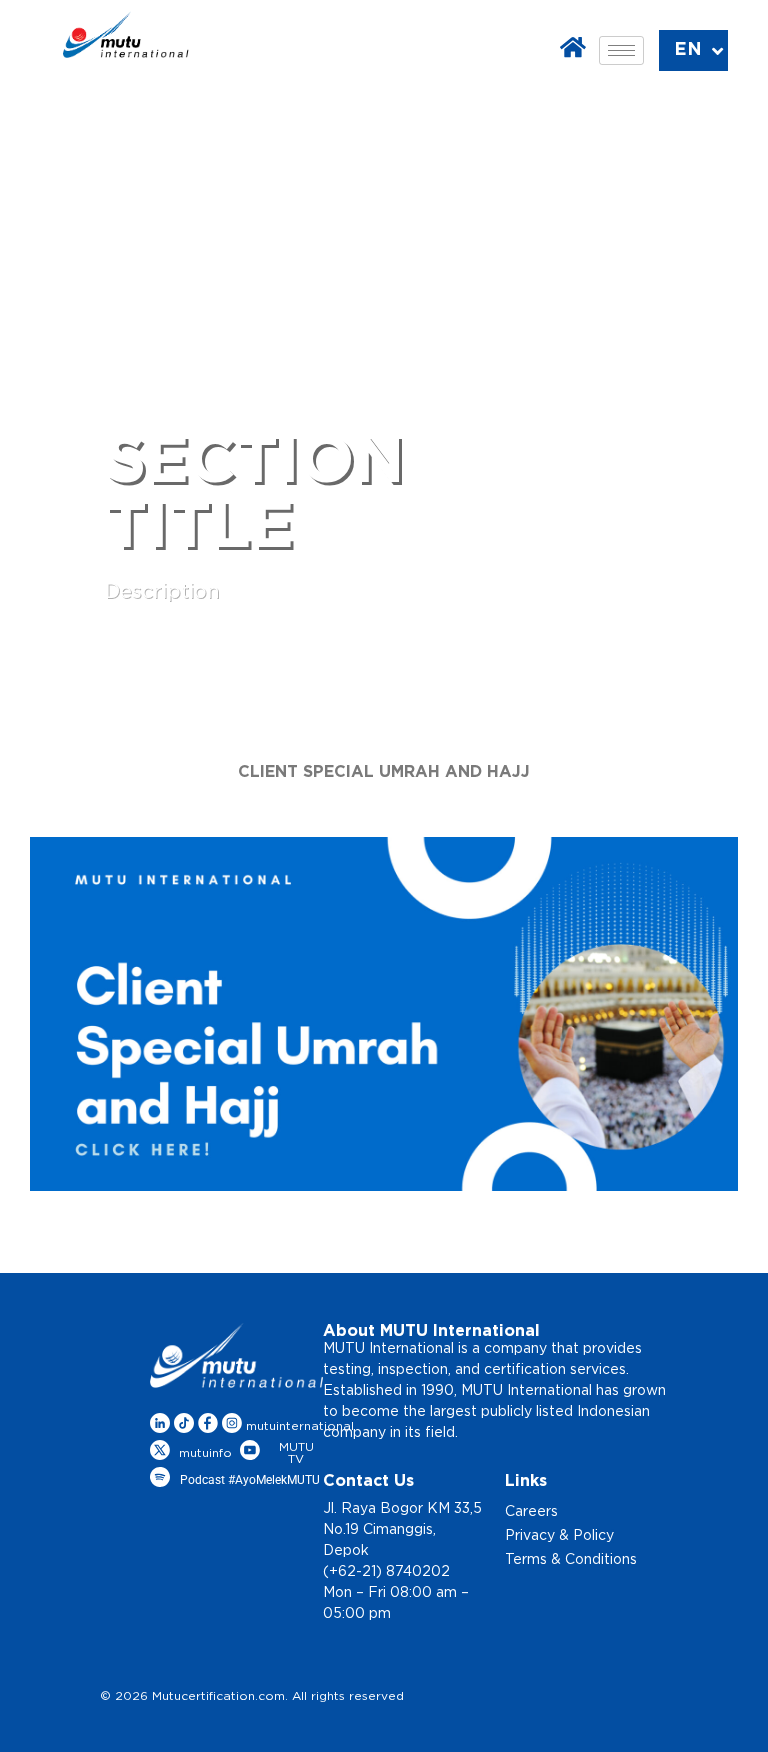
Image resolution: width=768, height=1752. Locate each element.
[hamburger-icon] (621, 50)
